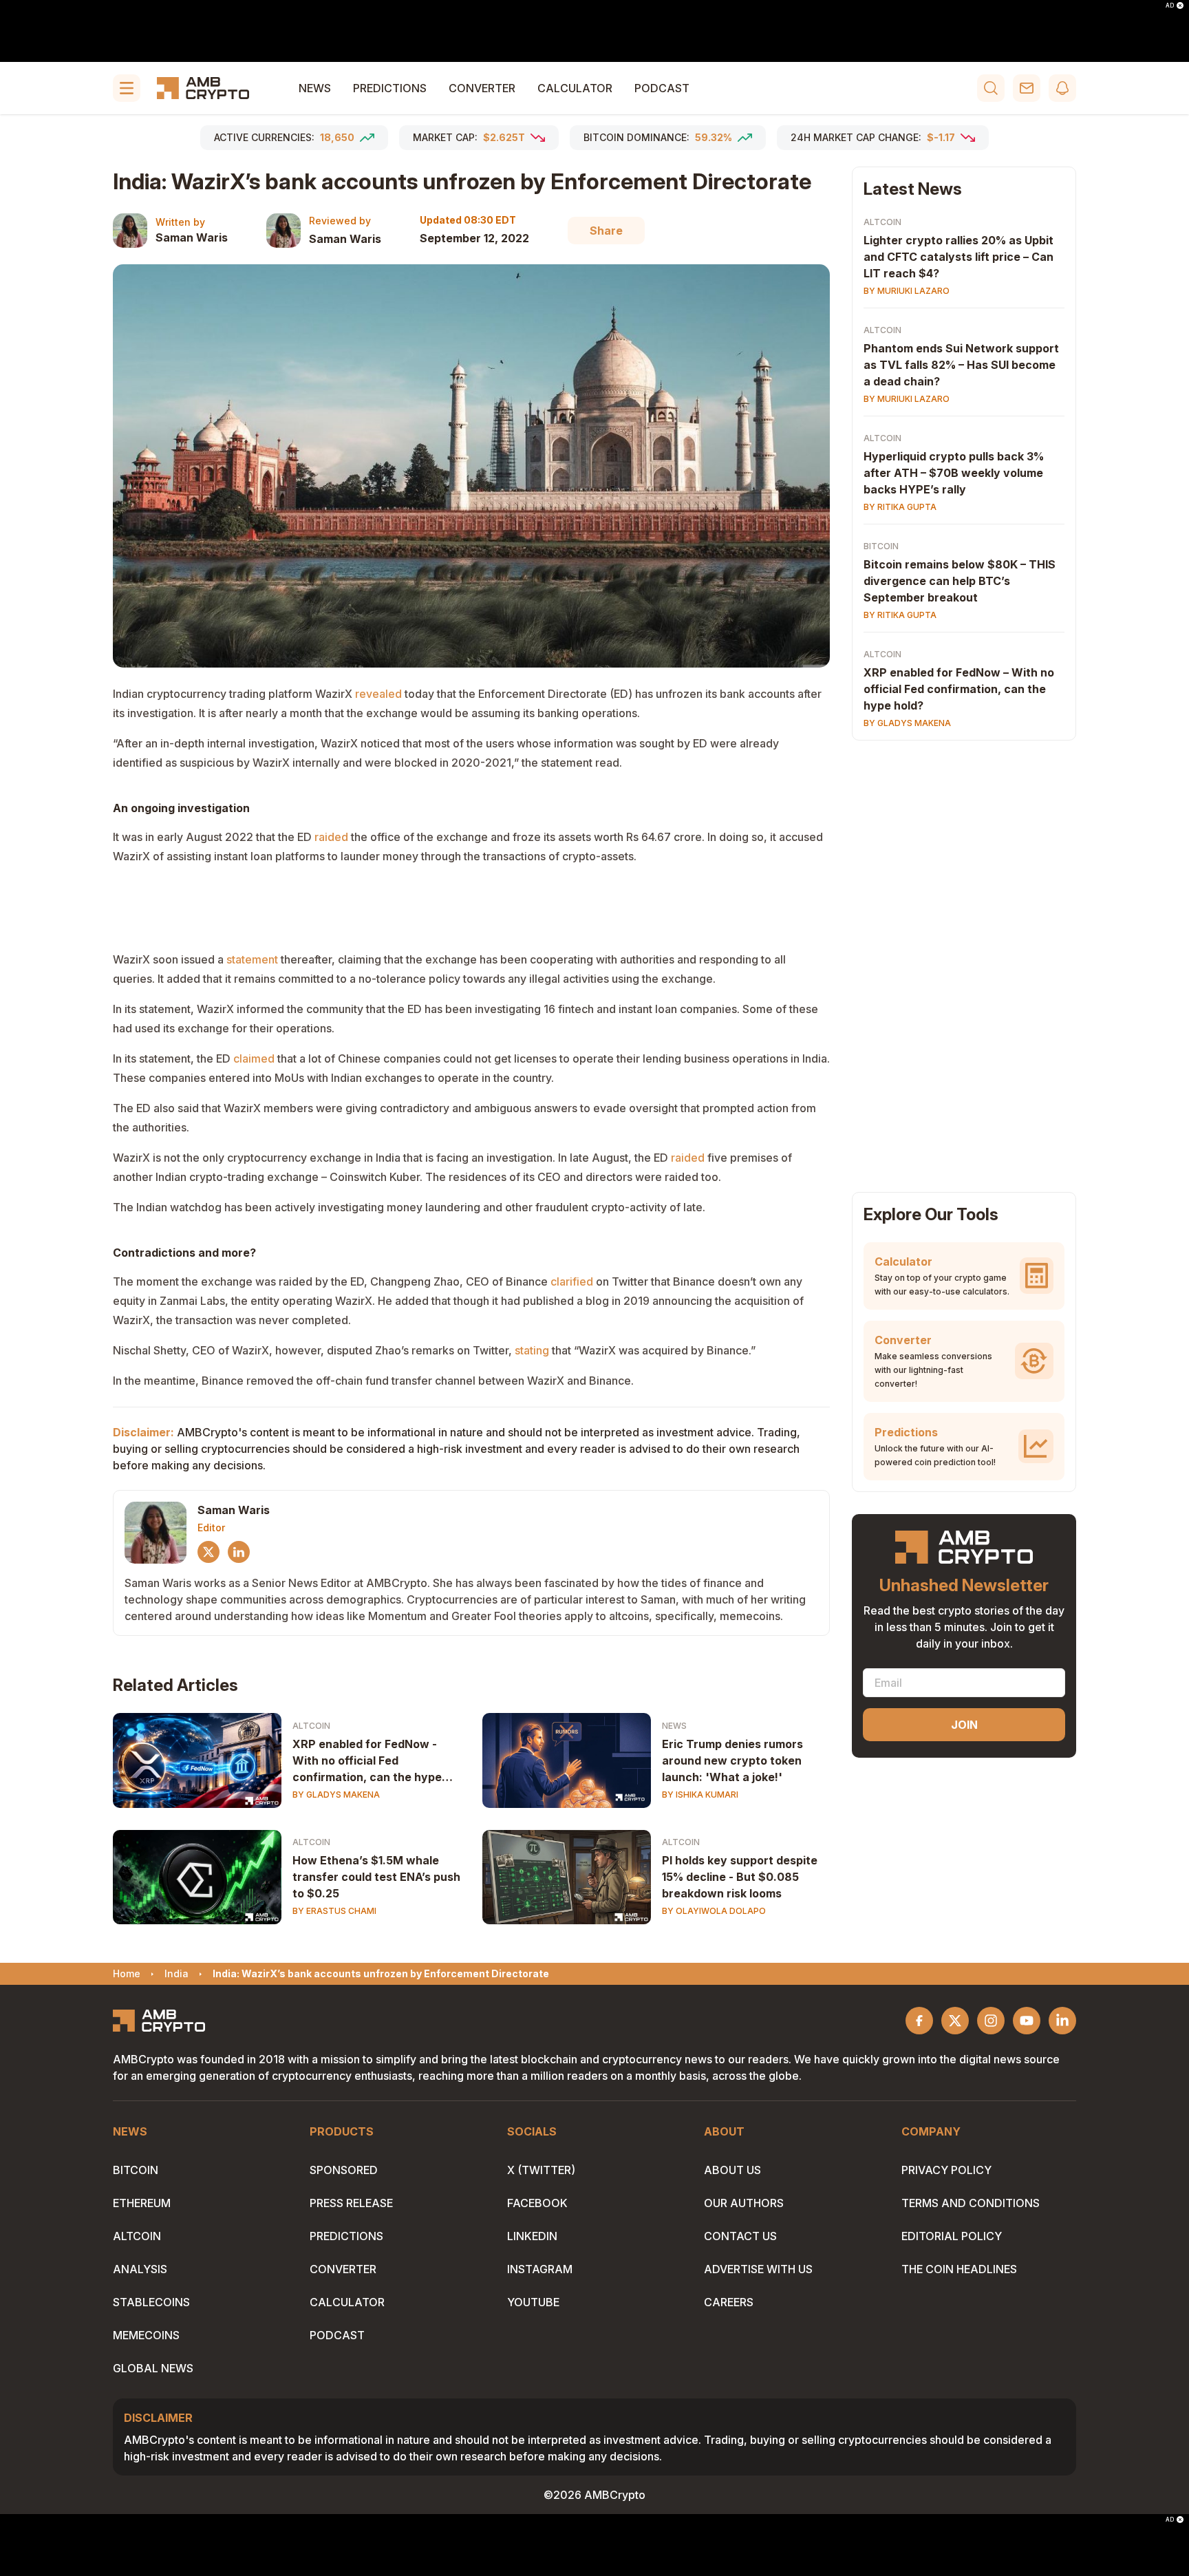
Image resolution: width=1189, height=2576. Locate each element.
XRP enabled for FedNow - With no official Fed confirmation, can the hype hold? (367, 1761)
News (315, 88)
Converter (482, 88)
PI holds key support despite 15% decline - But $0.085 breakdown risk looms (740, 1877)
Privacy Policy (946, 2170)
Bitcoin (881, 546)
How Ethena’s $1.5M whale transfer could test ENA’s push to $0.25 (376, 1877)
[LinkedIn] (239, 1552)
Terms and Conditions (971, 2203)
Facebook (537, 2203)
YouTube (533, 2302)
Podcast (662, 88)
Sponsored (344, 2170)
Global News (153, 2368)
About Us (732, 2170)
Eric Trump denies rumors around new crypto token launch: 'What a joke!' (732, 1760)
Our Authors (744, 2203)
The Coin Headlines (959, 2269)
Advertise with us (758, 2269)
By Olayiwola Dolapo (714, 1911)
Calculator (575, 88)
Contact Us (740, 2236)
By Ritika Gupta (900, 507)
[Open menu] (127, 88)
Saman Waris (192, 237)
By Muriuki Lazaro (907, 291)
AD (1170, 6)
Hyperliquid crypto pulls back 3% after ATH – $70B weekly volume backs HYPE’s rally (954, 473)
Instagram (540, 2269)
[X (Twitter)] (208, 1552)
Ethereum (142, 2203)
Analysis (140, 2269)
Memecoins (146, 2335)
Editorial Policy (952, 2236)
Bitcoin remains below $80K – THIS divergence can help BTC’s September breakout (960, 581)
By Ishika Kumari (700, 1795)
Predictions (390, 88)
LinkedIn (532, 2236)
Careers (729, 2302)
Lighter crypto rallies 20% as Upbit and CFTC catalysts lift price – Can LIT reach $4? (958, 257)
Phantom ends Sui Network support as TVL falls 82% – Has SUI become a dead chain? (961, 365)
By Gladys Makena (336, 1795)
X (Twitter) (541, 2170)
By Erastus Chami (334, 1911)
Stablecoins (151, 2302)
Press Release (351, 2203)
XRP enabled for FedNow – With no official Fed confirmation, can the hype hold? (959, 689)
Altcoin (311, 1726)
